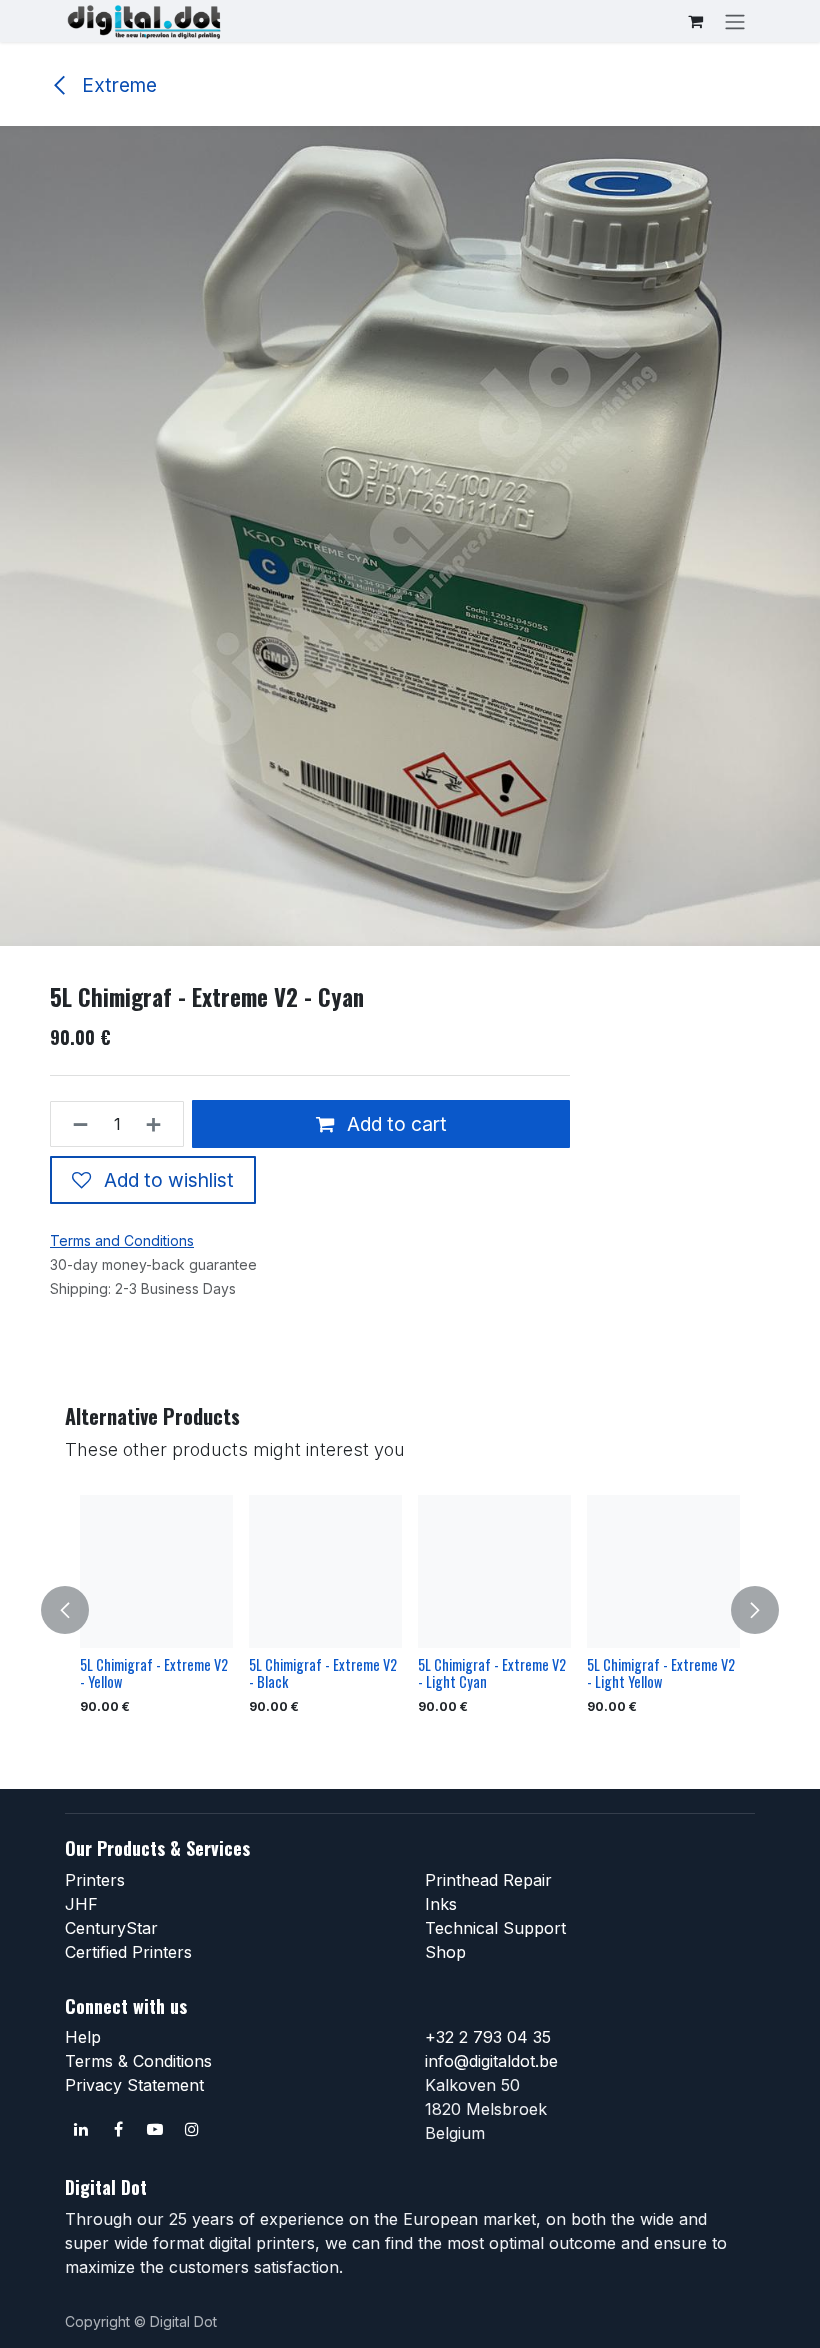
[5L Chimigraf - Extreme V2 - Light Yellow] (663, 1571)
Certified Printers (128, 1952)
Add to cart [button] (394, 1124)
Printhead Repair (488, 1880)
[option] (410, 1610)
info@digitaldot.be (491, 2061)
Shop (445, 1952)
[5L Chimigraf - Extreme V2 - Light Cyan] (494, 1571)
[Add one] (159, 1124)
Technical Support (495, 1928)
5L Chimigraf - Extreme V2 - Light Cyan (492, 1673)
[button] (77, 1610)
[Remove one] (74, 1124)
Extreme (117, 85)
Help (83, 2037)
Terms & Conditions (138, 2061)
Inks (441, 1904)
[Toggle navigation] (735, 21)
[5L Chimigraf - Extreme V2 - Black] (325, 1571)
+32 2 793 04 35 (488, 2037)
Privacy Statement (134, 2085)
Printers (95, 1880)
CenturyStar (111, 1928)
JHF (81, 1904)
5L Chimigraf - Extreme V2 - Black (323, 1673)
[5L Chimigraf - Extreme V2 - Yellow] (156, 1571)
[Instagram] (192, 2129)
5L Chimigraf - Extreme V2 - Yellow (154, 1673)
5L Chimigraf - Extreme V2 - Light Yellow (661, 1673)
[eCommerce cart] (695, 21)
